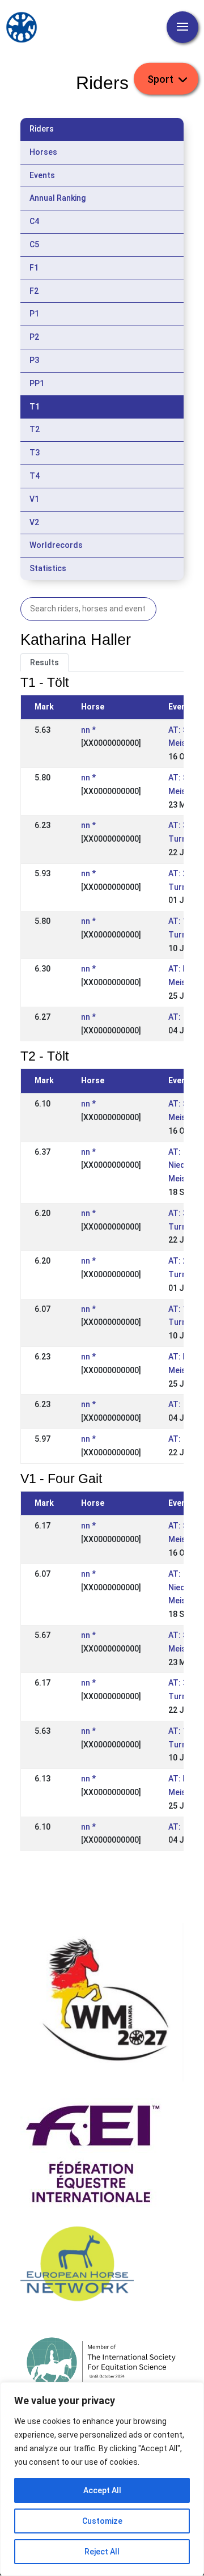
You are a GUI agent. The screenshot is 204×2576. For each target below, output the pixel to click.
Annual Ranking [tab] (58, 198)
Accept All (102, 2490)
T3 (35, 453)
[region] (102, 2479)
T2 (35, 429)
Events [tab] (42, 175)
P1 (34, 314)
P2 (34, 337)
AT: (175, 1017)
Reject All (102, 2552)
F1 (34, 268)
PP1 (37, 383)
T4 (35, 476)
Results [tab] (44, 662)
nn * (88, 730)
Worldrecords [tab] (56, 545)
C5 (34, 244)
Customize (102, 2521)
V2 (34, 522)
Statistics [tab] (48, 568)
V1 (34, 499)
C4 (34, 221)
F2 (34, 291)
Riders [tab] (42, 129)
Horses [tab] (43, 152)
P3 (34, 360)
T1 (35, 407)
